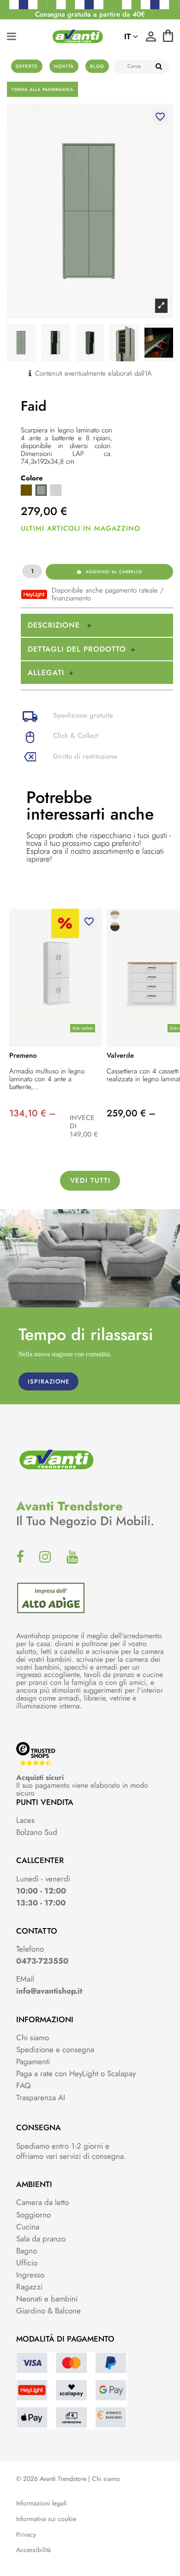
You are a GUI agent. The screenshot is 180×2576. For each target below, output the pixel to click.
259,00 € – (131, 1113)
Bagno (27, 2251)
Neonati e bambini (47, 2299)
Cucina (28, 2227)
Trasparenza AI (41, 2097)
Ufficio (27, 2263)
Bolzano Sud (37, 1832)
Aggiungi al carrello (114, 572)
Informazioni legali (42, 2503)
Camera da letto (42, 2202)
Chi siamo (33, 2037)
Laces (25, 1820)
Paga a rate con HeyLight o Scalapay (76, 2073)
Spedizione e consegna (55, 2049)
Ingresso (30, 2275)
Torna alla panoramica (42, 89)
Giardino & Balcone (48, 2311)
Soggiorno (33, 2215)
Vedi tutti (90, 1180)
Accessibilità (33, 2550)
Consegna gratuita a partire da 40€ (90, 14)
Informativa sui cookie (46, 2519)
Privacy (26, 2535)
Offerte (27, 66)
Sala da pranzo (41, 2239)
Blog (97, 66)
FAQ (23, 2085)
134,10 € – (33, 1113)
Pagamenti (33, 2061)
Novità (64, 66)
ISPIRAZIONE (48, 1381)
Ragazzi (29, 2287)
